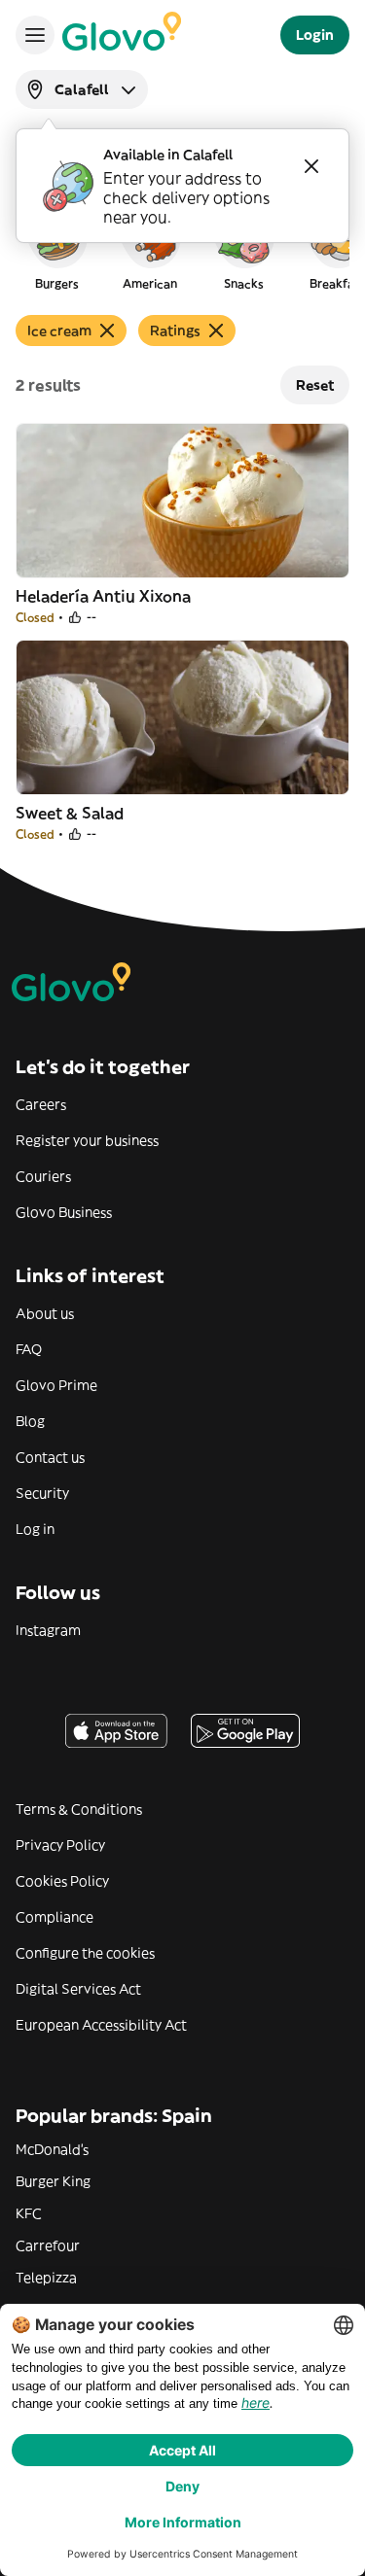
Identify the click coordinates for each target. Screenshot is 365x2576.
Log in (35, 1529)
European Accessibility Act (101, 2025)
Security (42, 1493)
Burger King (53, 2181)
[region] (182, 247)
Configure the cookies (85, 1953)
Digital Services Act (78, 1989)
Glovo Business (64, 1212)
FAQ (29, 1349)
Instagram (48, 1630)
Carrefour (48, 2245)
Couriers (43, 1176)
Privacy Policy (60, 1845)
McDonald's (52, 2149)
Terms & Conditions (79, 1809)
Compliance (55, 1917)
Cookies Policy (62, 1881)
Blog (30, 1421)
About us (45, 1313)
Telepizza (46, 2278)
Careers (41, 1104)
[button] (56, 247)
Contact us (50, 1457)
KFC (29, 2213)
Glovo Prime (56, 1385)
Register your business (87, 1140)
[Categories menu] (35, 35)
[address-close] (311, 166)
